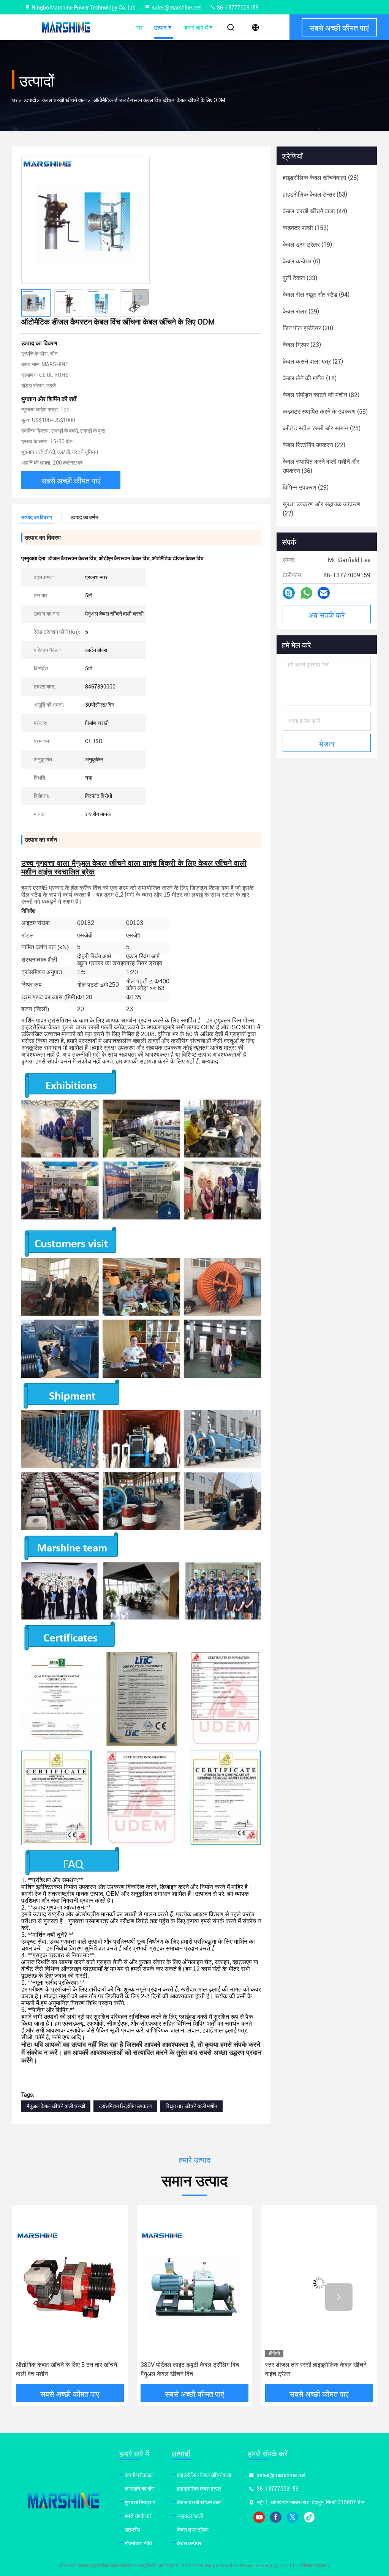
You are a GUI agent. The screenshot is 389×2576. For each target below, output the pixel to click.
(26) (321, 178)
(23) (302, 345)
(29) (306, 488)
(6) (301, 261)
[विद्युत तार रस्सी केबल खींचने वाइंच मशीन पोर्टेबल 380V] (319, 2283)
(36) (321, 466)
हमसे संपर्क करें (138, 2516)
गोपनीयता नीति (138, 2543)
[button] (140, 297)
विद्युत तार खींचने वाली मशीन (191, 2106)
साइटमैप (132, 2530)
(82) (321, 395)
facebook (276, 2517)
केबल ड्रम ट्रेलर (193, 2530)
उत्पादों (30, 100)
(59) (325, 412)
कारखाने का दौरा (140, 2489)
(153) (306, 228)
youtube (259, 2517)
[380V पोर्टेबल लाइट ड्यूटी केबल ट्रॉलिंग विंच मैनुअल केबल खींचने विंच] (70, 2283)
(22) (314, 445)
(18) (310, 378)
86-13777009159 (237, 8)
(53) (315, 195)
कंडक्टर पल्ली (190, 2516)
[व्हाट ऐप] (306, 593)
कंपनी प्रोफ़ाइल (139, 2475)
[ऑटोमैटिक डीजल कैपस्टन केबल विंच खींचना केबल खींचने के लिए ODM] (85, 220)
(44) (315, 211)
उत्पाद (160, 27)
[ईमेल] (324, 593)
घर (139, 27)
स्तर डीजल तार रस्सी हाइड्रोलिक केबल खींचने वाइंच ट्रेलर (191, 2369)
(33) (300, 278)
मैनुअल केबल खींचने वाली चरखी (56, 2106)
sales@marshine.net (176, 8)
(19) (307, 245)
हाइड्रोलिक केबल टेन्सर (199, 2489)
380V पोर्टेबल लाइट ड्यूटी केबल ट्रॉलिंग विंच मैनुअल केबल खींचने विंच (65, 2369)
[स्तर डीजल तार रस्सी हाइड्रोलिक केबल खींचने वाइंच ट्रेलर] (194, 2283)
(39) (301, 311)
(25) (322, 428)
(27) (313, 362)
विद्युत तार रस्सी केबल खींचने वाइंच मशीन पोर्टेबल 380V (317, 2369)
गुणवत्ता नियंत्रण (140, 2502)
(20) (308, 328)
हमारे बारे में (196, 27)
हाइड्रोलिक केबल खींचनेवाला (204, 2475)
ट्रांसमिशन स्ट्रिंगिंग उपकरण (125, 2106)
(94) (316, 295)
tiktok (309, 2517)
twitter (293, 2517)
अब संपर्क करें (327, 614)
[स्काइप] (289, 593)
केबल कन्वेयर (189, 2543)
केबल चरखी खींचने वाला (64, 100)
